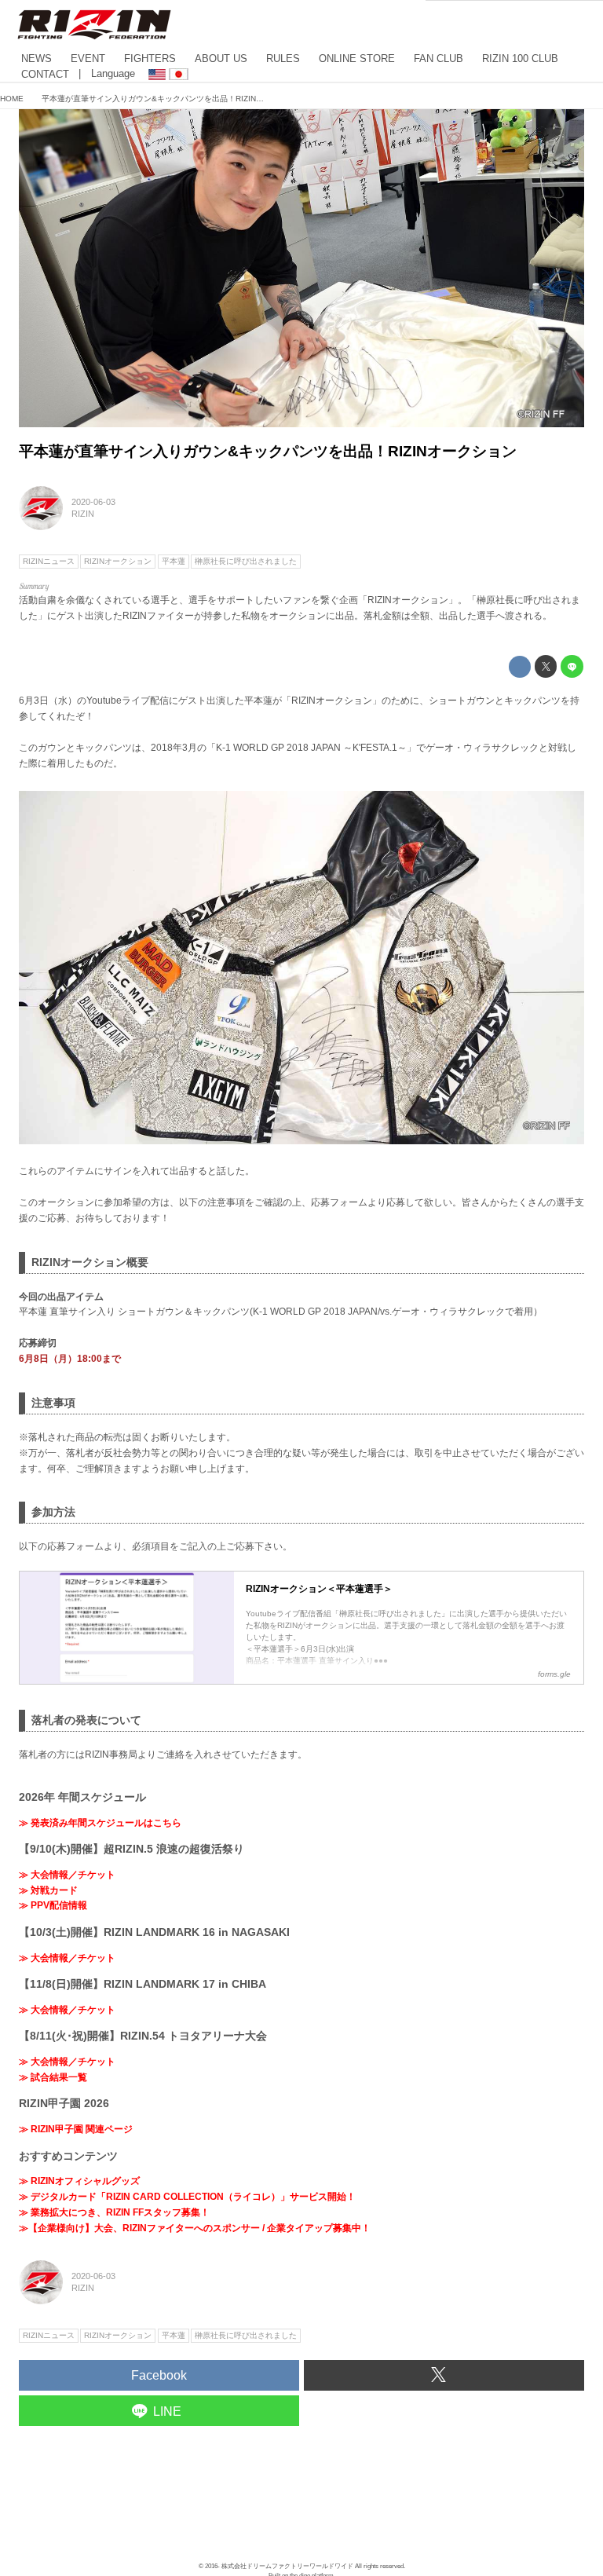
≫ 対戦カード (48, 1890)
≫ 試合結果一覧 (53, 2077)
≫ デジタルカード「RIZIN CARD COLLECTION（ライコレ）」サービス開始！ (187, 2197)
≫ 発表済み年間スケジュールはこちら (100, 1823)
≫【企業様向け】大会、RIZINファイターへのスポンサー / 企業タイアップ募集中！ (195, 2228)
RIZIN (83, 514)
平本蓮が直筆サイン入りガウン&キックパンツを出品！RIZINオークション (268, 451)
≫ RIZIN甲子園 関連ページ (76, 2129)
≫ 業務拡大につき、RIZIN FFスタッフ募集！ (114, 2212)
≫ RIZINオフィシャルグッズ (79, 2181)
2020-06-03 (93, 502)
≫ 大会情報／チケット (67, 1875)
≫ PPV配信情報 (53, 1905)
